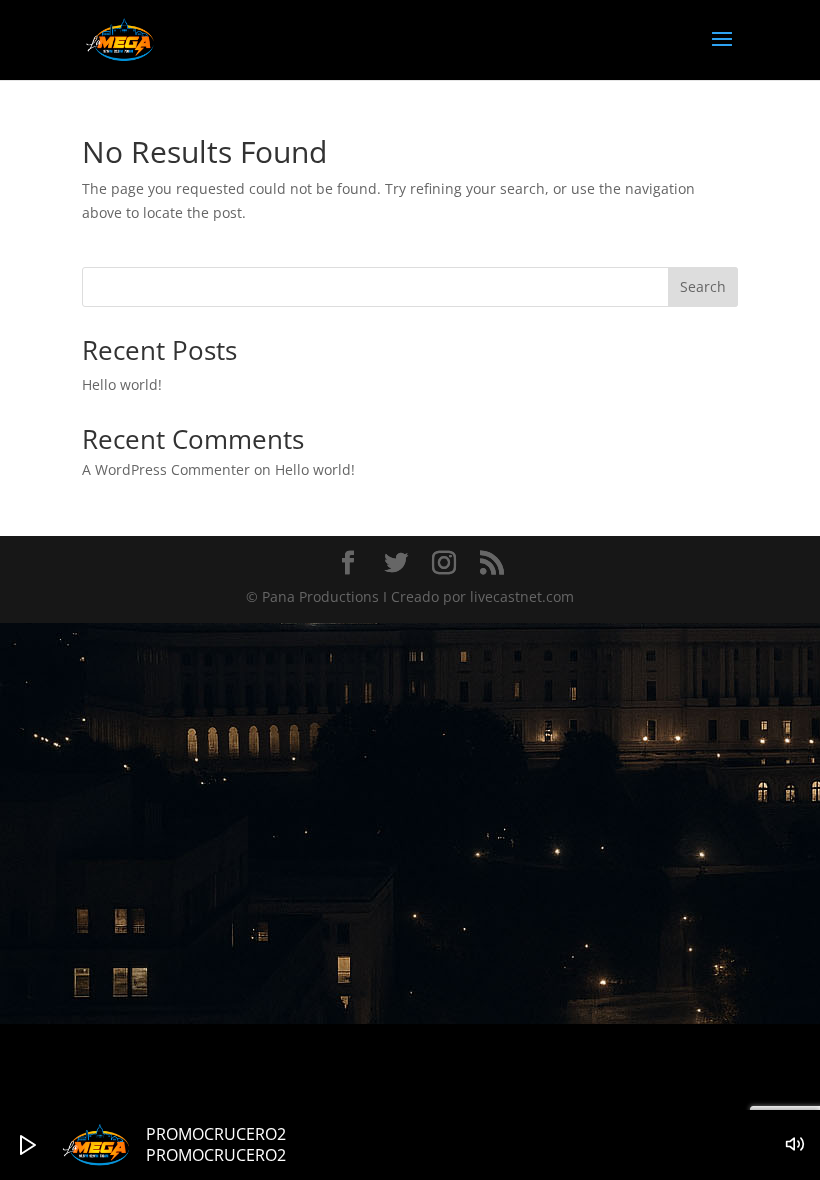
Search (703, 286)
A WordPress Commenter (166, 469)
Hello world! (122, 384)
